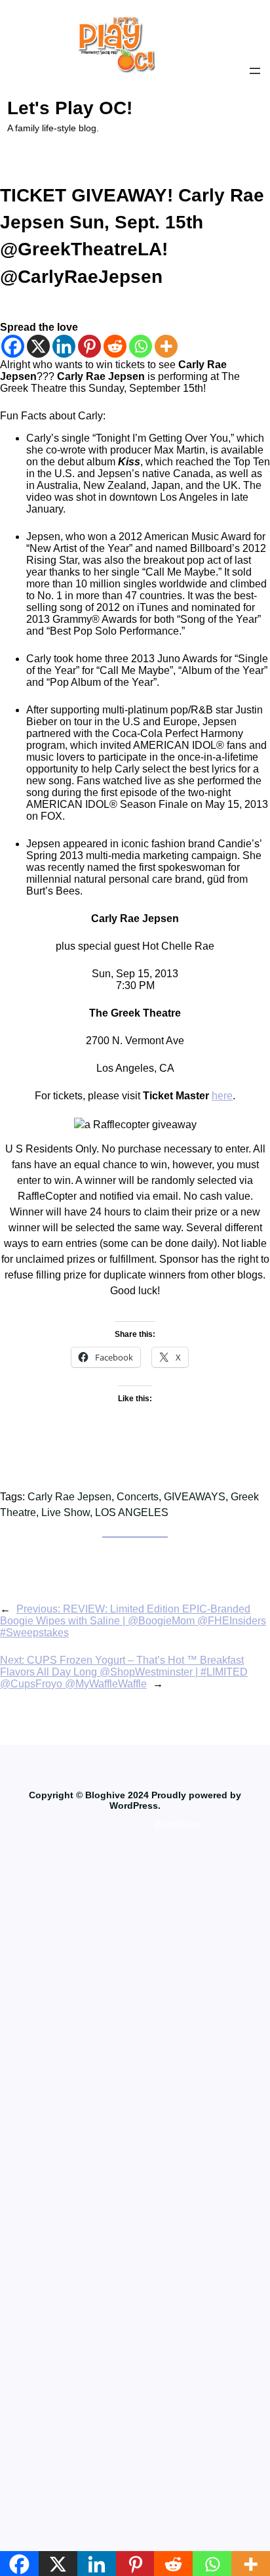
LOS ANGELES (132, 1512)
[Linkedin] (64, 346)
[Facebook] (13, 346)
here (222, 1096)
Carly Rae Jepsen (69, 1497)
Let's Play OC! (70, 108)
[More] (166, 346)
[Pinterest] (89, 346)
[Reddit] (115, 346)
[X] (38, 346)
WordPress (178, 1824)
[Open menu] (255, 71)
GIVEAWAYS (195, 1497)
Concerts (138, 1497)
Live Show (66, 1512)
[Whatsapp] (141, 346)
